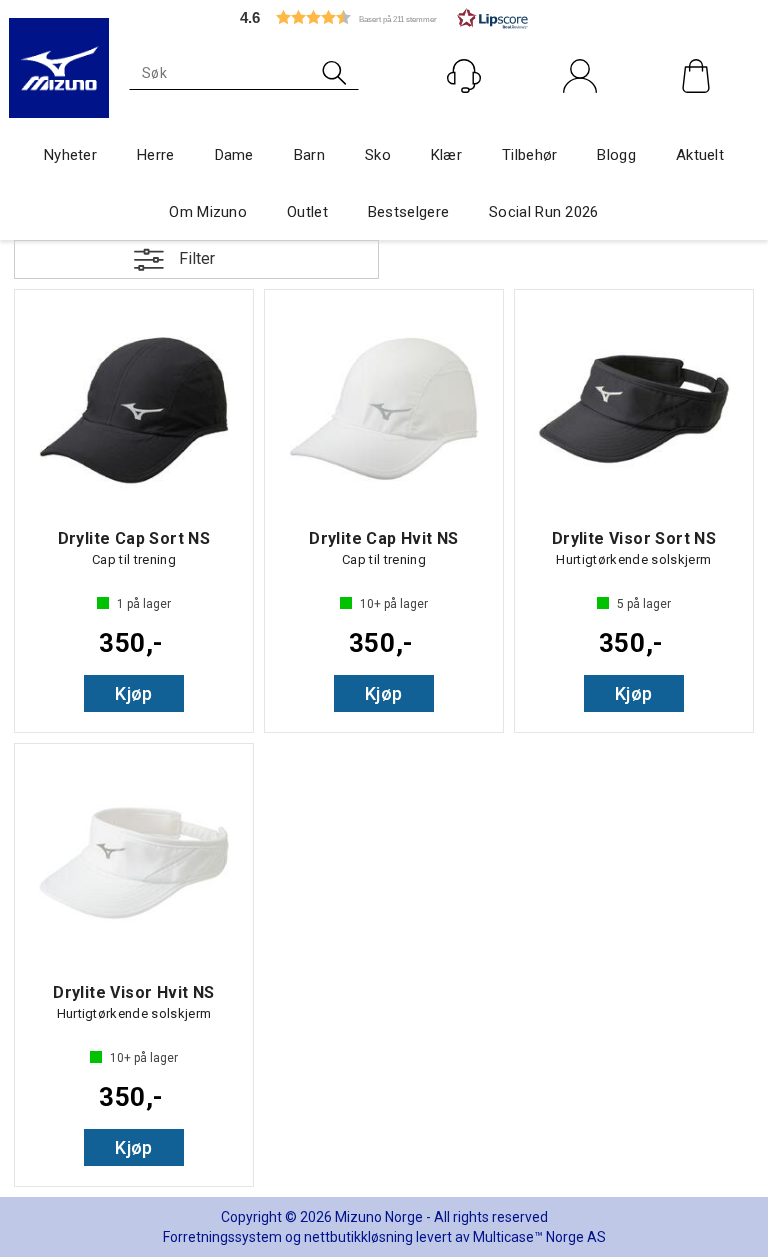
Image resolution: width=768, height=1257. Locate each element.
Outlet (307, 212)
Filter (197, 258)
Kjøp (134, 693)
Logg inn (580, 118)
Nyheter (70, 155)
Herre (156, 155)
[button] (384, 17)
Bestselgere (408, 212)
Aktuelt (700, 155)
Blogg (616, 155)
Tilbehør (529, 155)
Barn (309, 155)
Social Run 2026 (544, 212)
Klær (446, 155)
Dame (234, 155)
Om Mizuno (208, 212)
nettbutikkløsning (358, 1237)
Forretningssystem (222, 1237)
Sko (378, 155)
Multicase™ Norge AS (539, 1237)
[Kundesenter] (464, 76)
